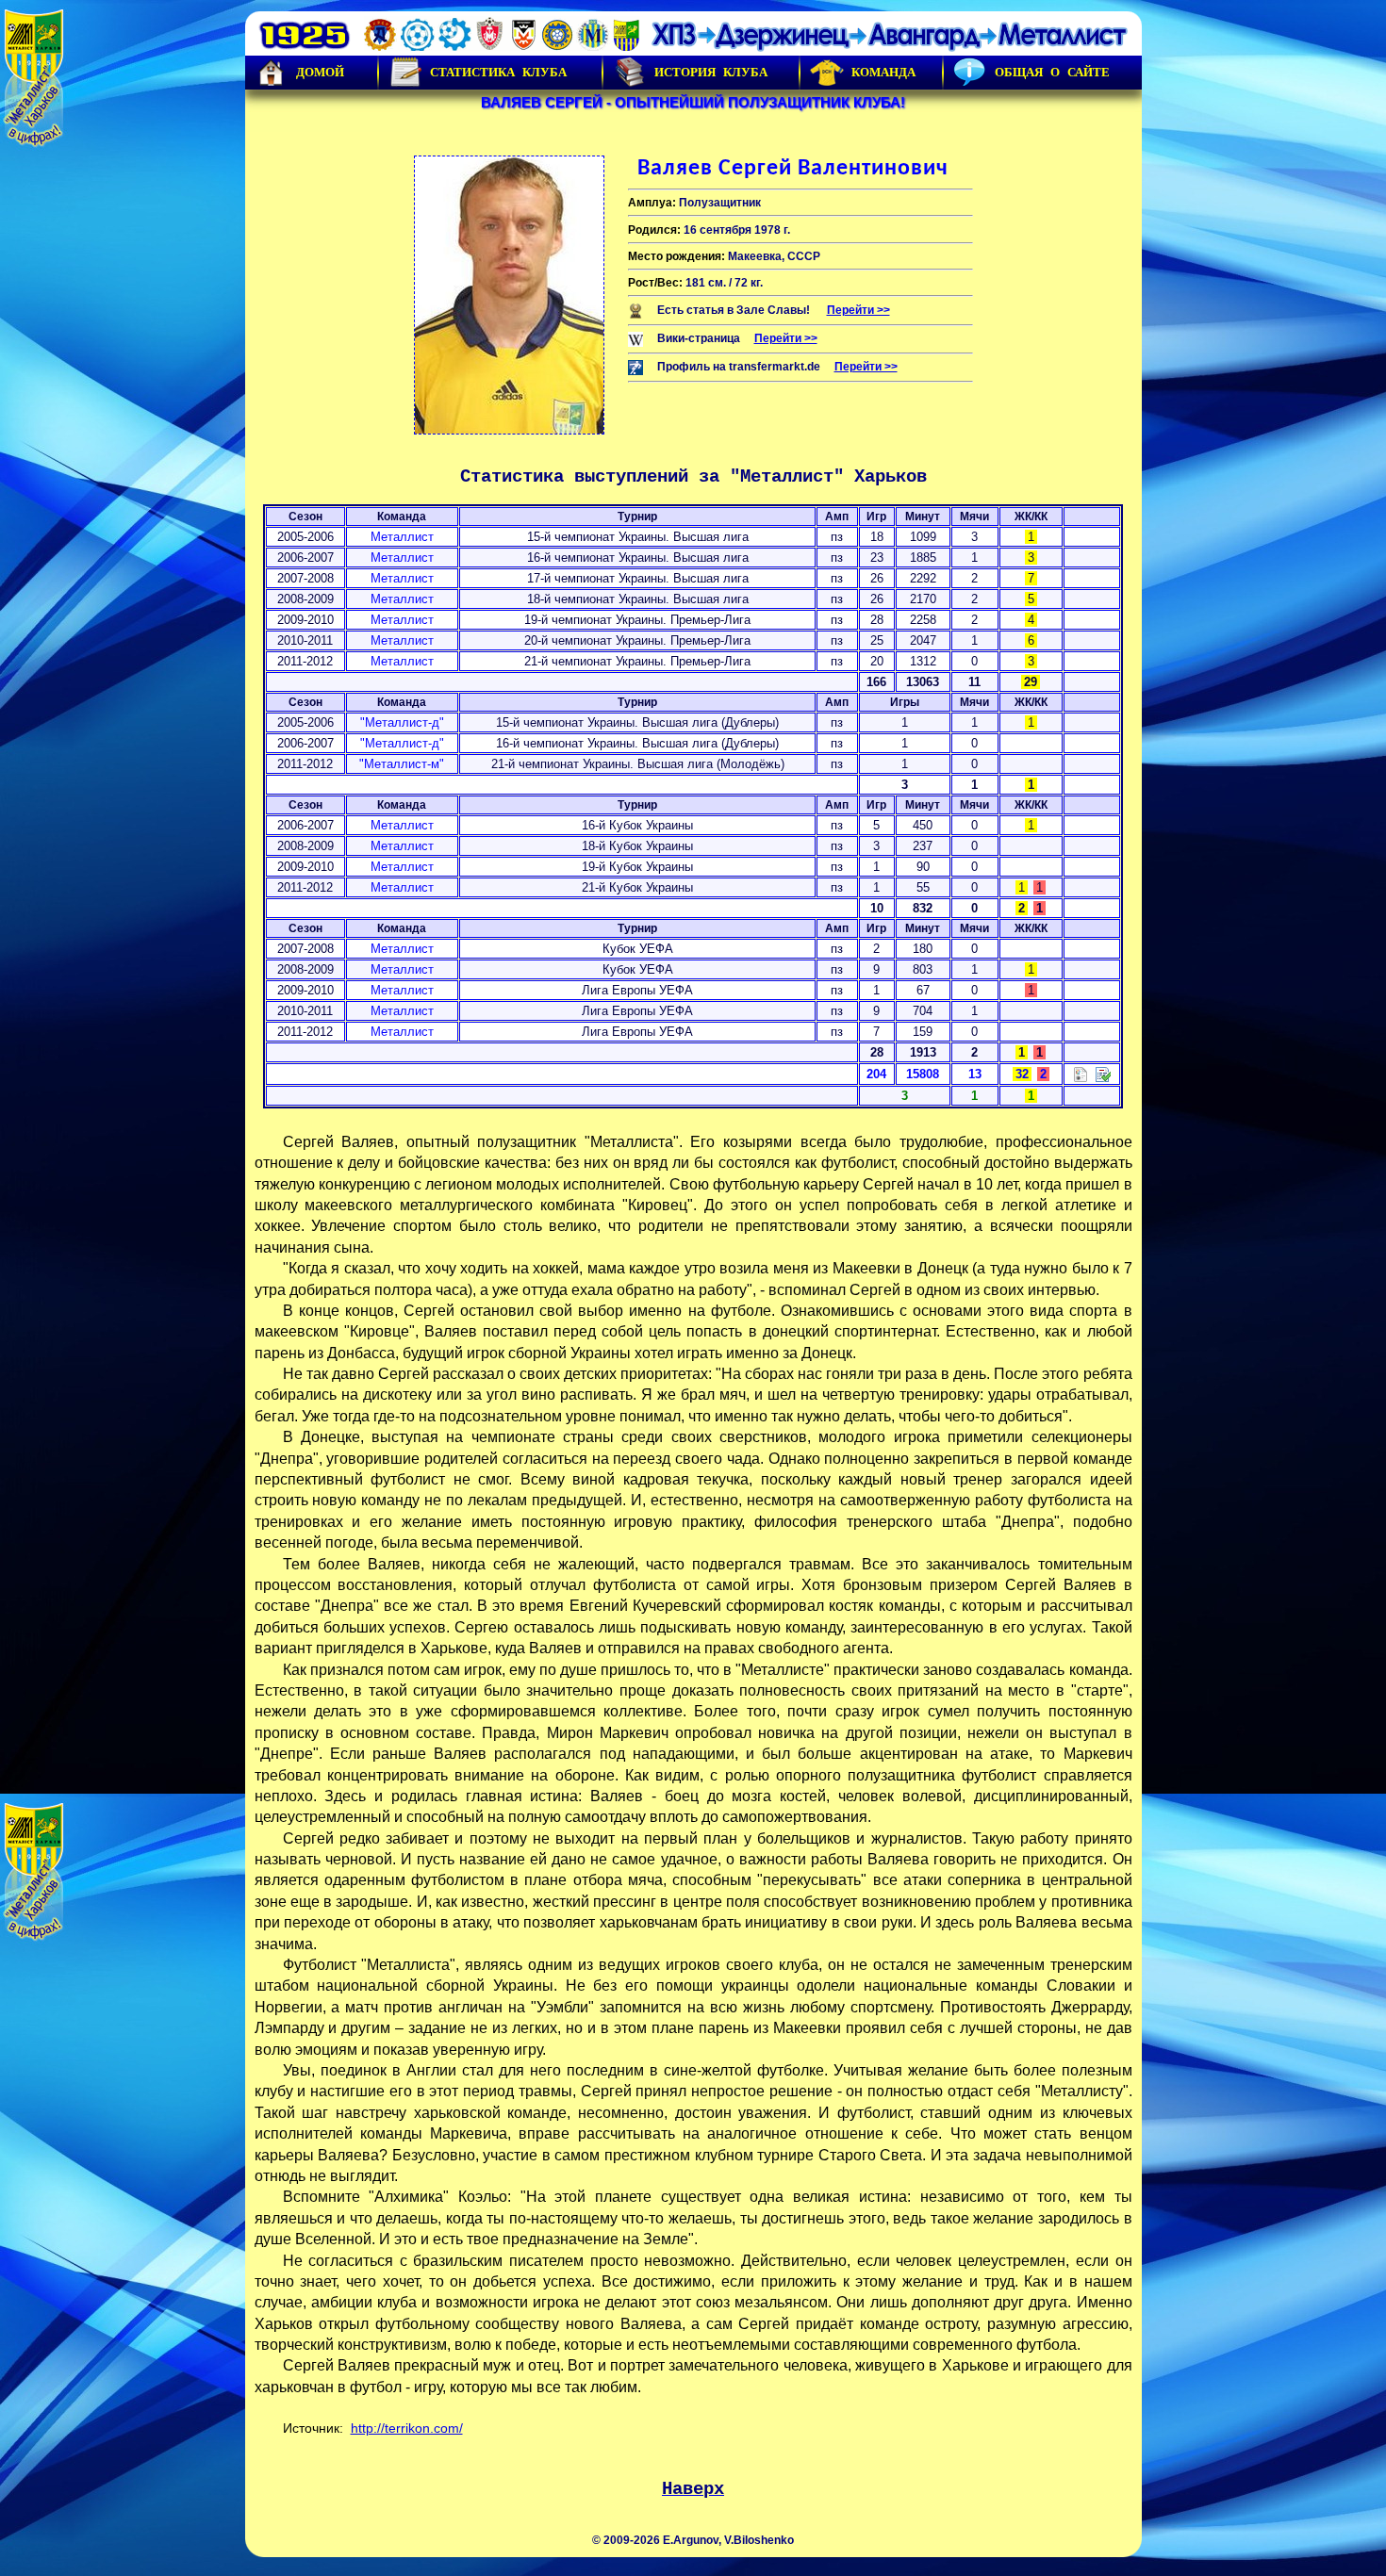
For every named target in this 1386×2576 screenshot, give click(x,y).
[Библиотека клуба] (1103, 1073)
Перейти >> (858, 310)
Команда (883, 72)
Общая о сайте (1052, 72)
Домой (320, 72)
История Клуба (711, 72)
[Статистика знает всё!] (1081, 1073)
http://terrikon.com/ (407, 2428)
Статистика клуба (498, 72)
